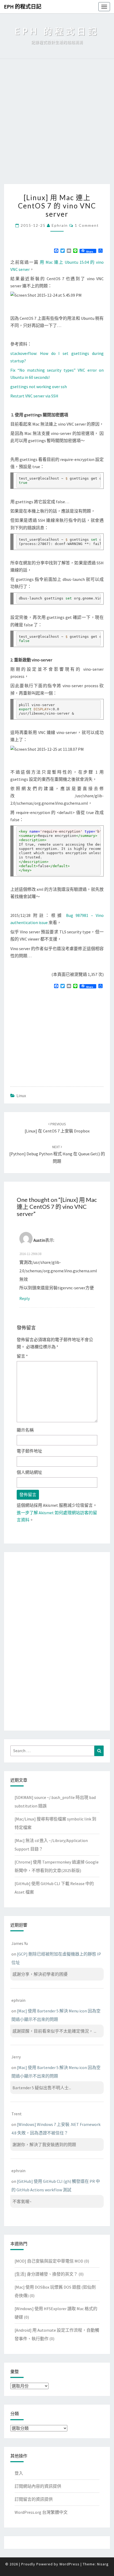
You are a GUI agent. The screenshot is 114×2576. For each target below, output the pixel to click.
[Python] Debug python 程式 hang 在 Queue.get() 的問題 (57, 1154)
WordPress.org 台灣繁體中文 (41, 2512)
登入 (19, 2473)
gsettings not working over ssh (39, 387)
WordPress (69, 2564)
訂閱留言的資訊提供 (34, 2499)
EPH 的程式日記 (23, 7)
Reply (25, 1298)
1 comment (87, 225)
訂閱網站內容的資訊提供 (38, 2486)
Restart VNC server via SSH (34, 396)
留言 (22, 1356)
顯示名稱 (25, 1430)
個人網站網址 (29, 1472)
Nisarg (103, 2564)
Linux (21, 1096)
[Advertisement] (57, 124)
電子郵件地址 (29, 1451)
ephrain (60, 225)
